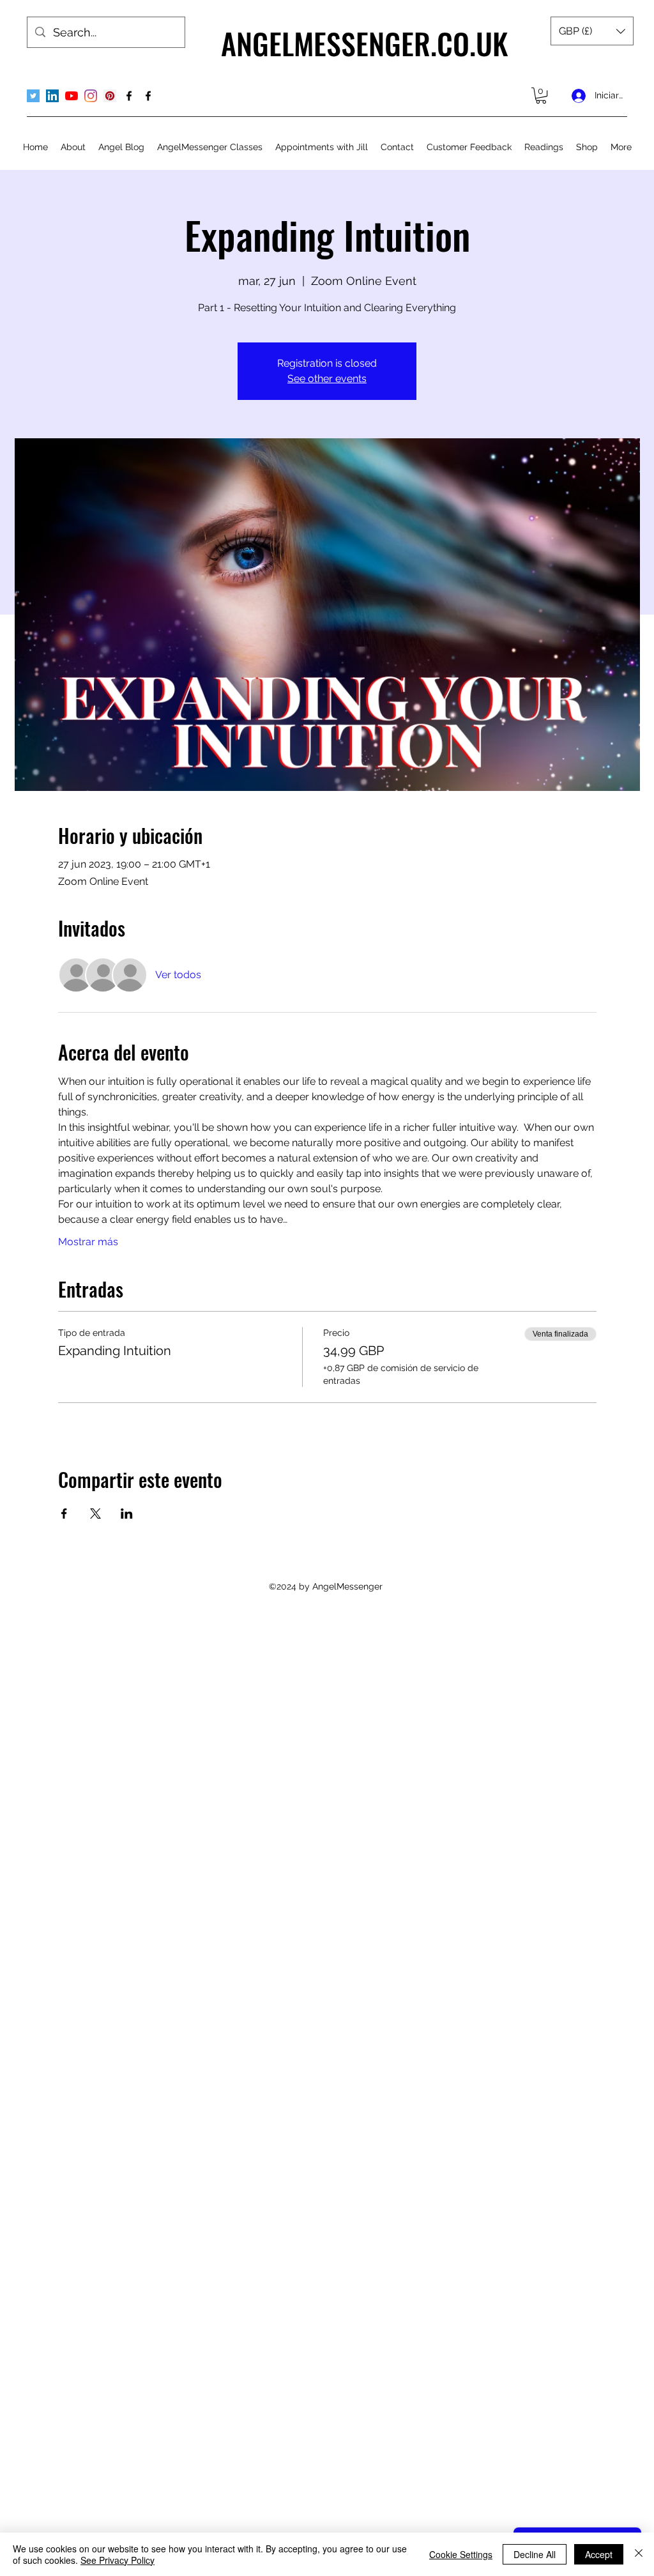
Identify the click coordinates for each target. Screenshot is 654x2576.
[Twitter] (33, 96)
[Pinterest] (110, 96)
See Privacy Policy (118, 2560)
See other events (327, 379)
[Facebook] (129, 96)
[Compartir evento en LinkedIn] (127, 1514)
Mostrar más (88, 1242)
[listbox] (592, 31)
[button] (592, 31)
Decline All (535, 2554)
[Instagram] (91, 96)
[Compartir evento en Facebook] (64, 1514)
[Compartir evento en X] (95, 1514)
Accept (599, 2554)
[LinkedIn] (52, 96)
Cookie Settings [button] (461, 2554)
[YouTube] (72, 96)
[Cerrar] (639, 2554)
